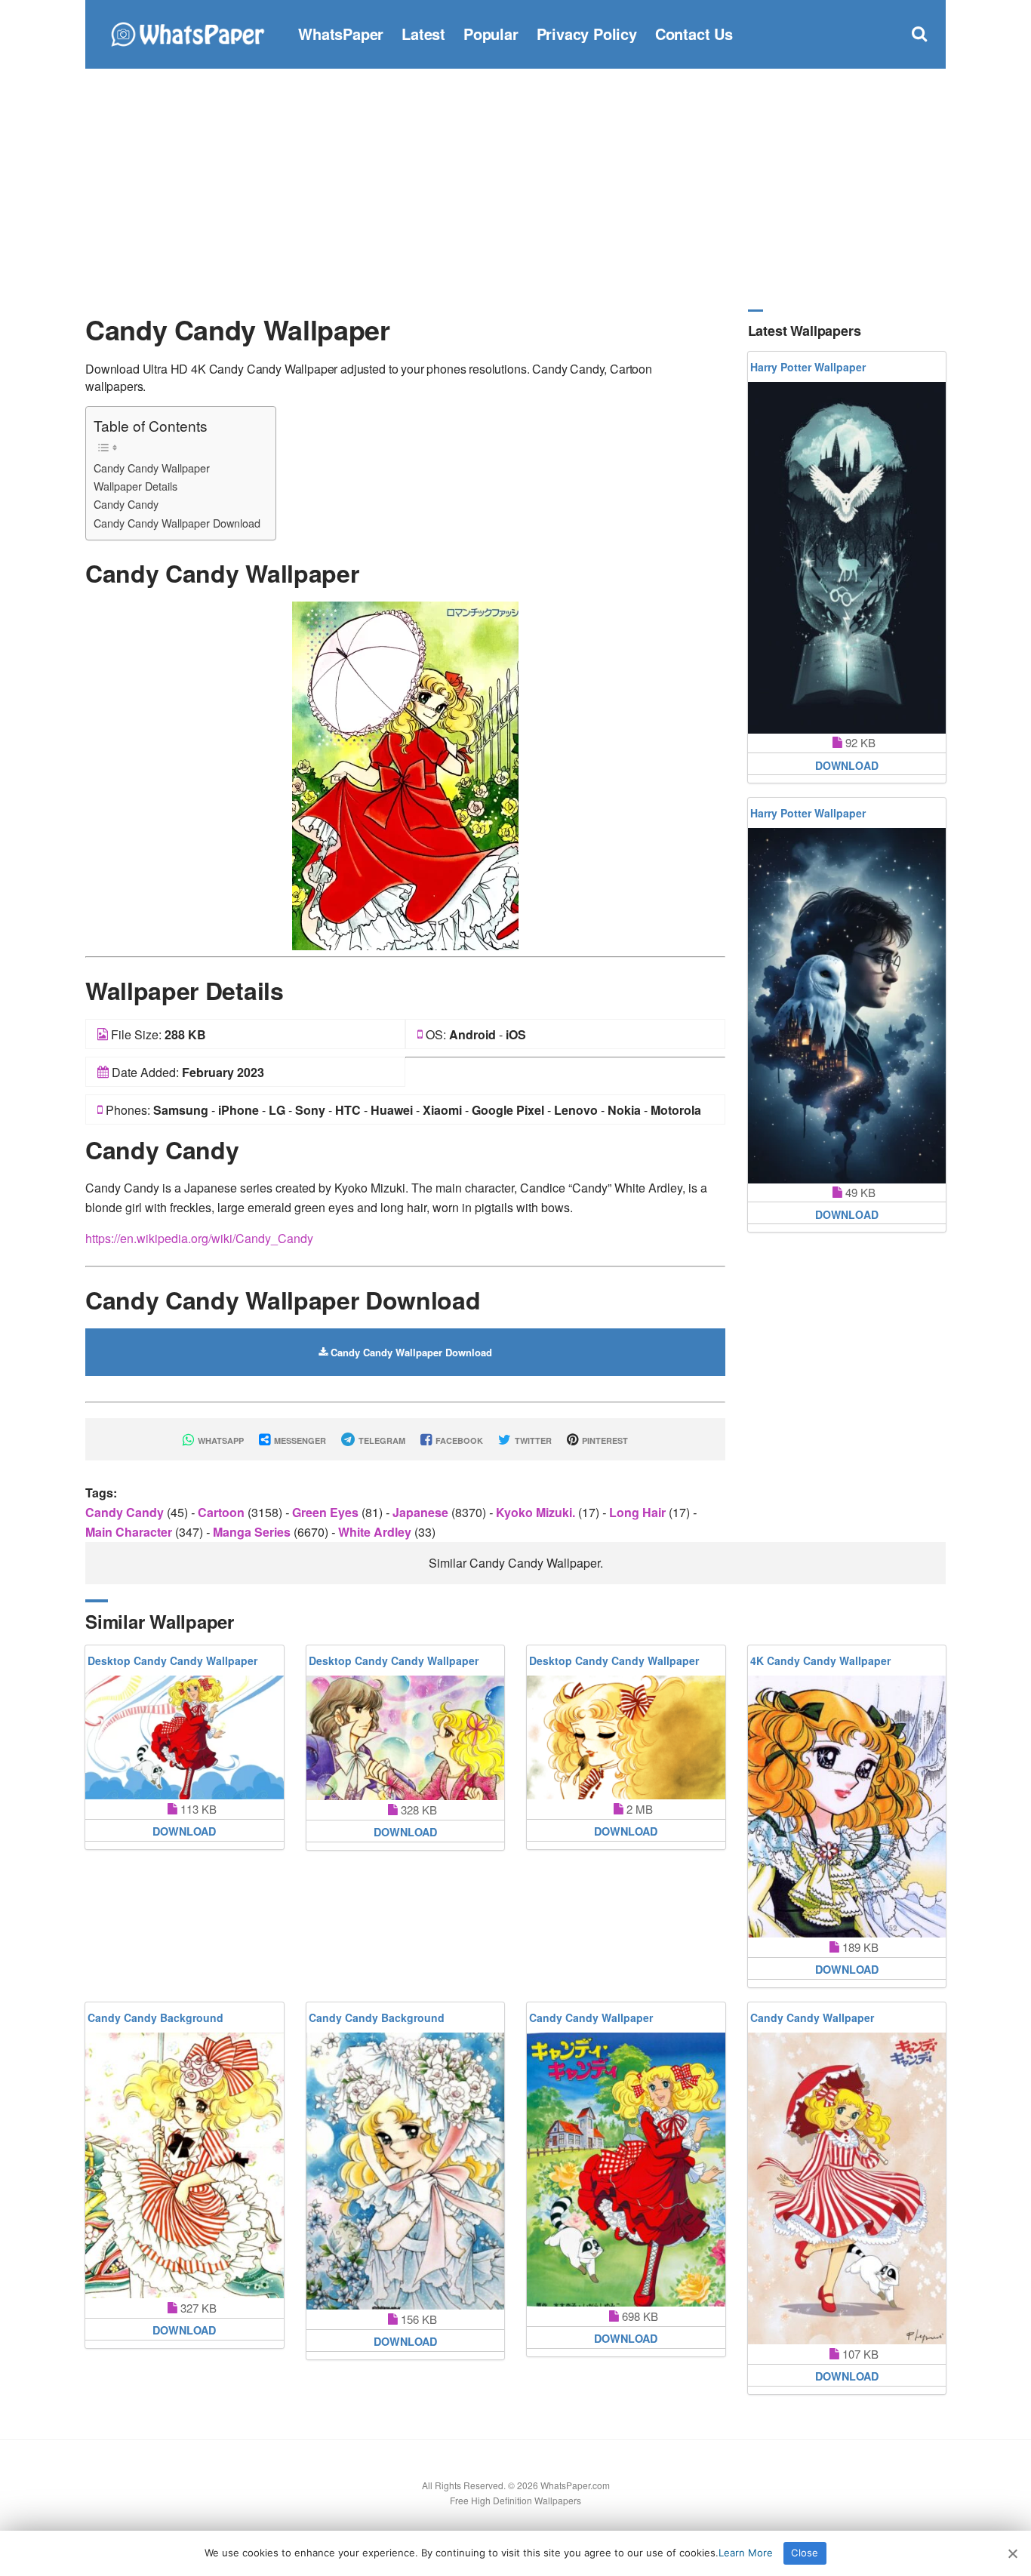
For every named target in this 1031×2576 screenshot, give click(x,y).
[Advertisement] (515, 189)
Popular (491, 34)
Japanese (422, 1512)
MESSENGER (299, 1440)
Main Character (130, 1532)
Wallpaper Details (135, 486)
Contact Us (694, 34)
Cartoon (223, 1512)
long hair (639, 1512)
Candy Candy (126, 504)
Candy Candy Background (155, 2017)
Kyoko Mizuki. (537, 1512)
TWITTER (532, 1440)
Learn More (746, 2553)
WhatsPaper (341, 34)
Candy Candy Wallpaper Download (177, 523)
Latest (423, 34)
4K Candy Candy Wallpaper (820, 1660)
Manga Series (253, 1532)
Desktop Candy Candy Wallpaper (172, 1660)
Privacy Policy (587, 34)
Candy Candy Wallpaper (152, 468)
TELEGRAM (381, 1440)
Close (805, 2553)
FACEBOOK (458, 1440)
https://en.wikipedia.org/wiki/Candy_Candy (199, 1238)
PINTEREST (604, 1440)
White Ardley (376, 1532)
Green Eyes (327, 1512)
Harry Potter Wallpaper (808, 367)
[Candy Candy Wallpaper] (405, 774)
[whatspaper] (187, 32)
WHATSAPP (220, 1440)
